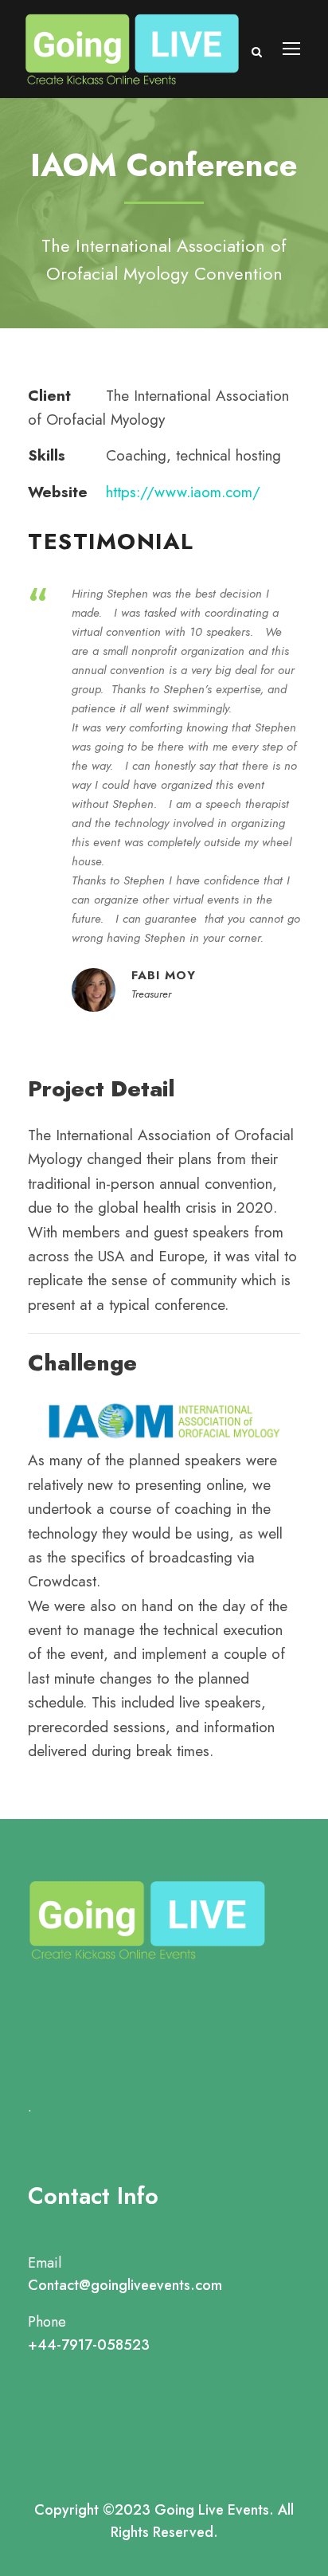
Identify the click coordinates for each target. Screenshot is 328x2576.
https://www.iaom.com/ (183, 492)
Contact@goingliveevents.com (125, 2285)
